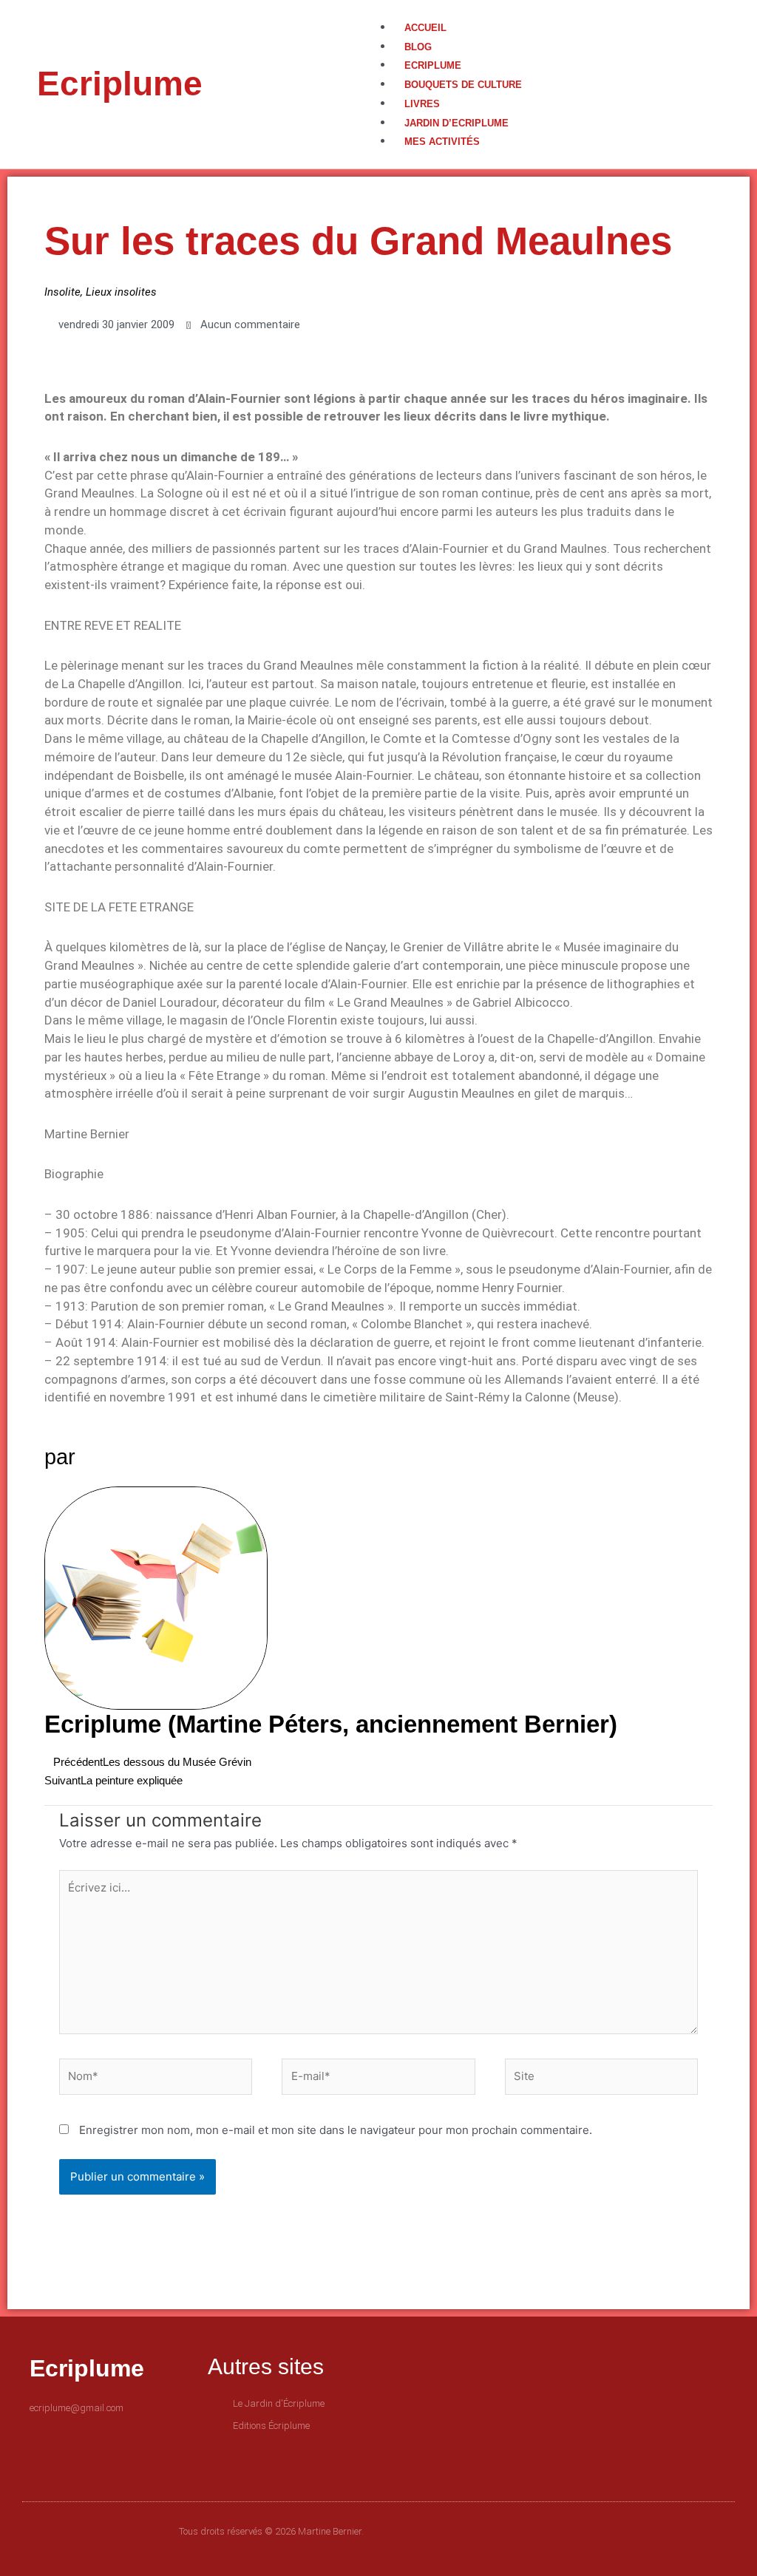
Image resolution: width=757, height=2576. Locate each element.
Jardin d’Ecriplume (456, 123)
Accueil (425, 28)
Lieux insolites (121, 292)
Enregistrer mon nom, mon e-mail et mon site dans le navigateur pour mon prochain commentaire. (336, 2130)
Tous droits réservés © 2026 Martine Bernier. (271, 2531)
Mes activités (442, 142)
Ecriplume (120, 84)
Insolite (62, 292)
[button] (549, 9)
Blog (418, 47)
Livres (422, 104)
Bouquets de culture (463, 85)
